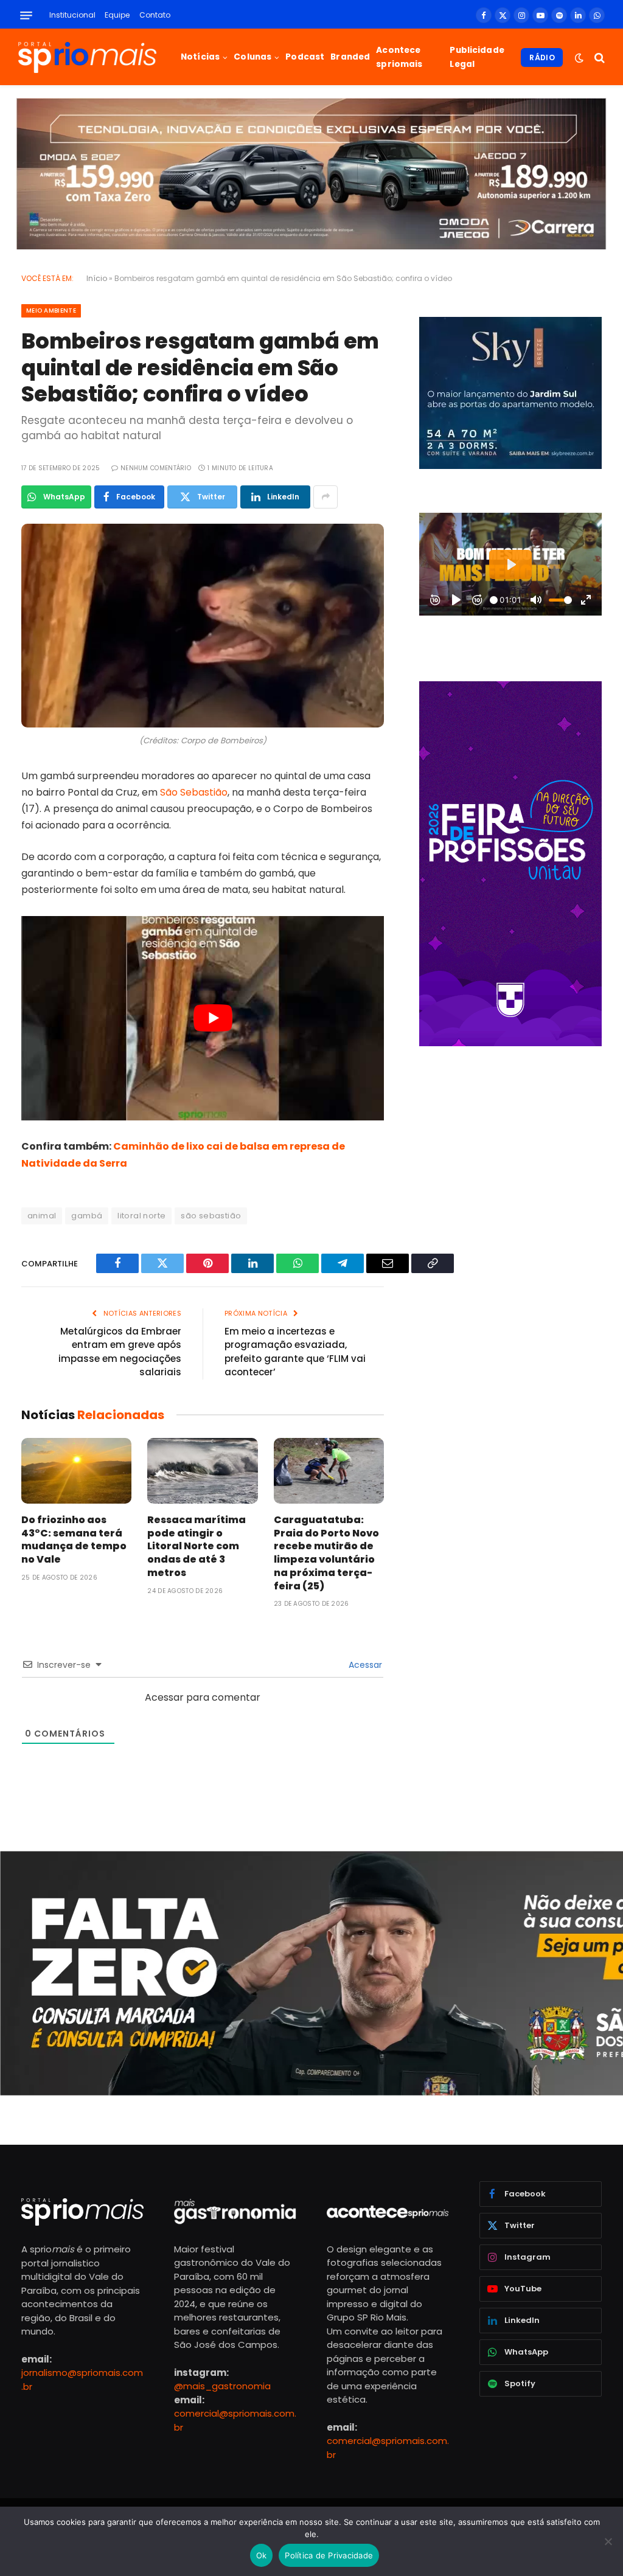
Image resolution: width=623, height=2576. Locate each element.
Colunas (252, 57)
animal (42, 1216)
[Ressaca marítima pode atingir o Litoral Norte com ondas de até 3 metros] (202, 1471)
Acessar (364, 1665)
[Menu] (26, 16)
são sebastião (211, 1216)
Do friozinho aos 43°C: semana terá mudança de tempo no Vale (74, 1540)
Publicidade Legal (477, 57)
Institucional (72, 15)
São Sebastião (194, 792)
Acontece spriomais (399, 57)
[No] (608, 2541)
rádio (542, 57)
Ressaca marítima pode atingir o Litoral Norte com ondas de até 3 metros (197, 1547)
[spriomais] (87, 57)
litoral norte (141, 1216)
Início (97, 278)
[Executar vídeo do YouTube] (213, 1018)
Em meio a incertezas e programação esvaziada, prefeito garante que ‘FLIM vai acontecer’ (295, 1352)
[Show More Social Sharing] (325, 497)
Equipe (117, 15)
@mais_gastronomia (222, 2386)
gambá (87, 1216)
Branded (350, 57)
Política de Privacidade (329, 2555)
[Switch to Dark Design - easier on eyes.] (579, 58)
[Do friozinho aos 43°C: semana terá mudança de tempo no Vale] (76, 1471)
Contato (155, 15)
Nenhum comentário (156, 468)
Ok (262, 2555)
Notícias (200, 57)
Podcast (305, 57)
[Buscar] (598, 57)
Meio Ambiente (51, 311)
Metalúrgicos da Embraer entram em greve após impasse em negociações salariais (120, 1352)
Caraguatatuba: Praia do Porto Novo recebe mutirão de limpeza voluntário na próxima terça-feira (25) (326, 1553)
